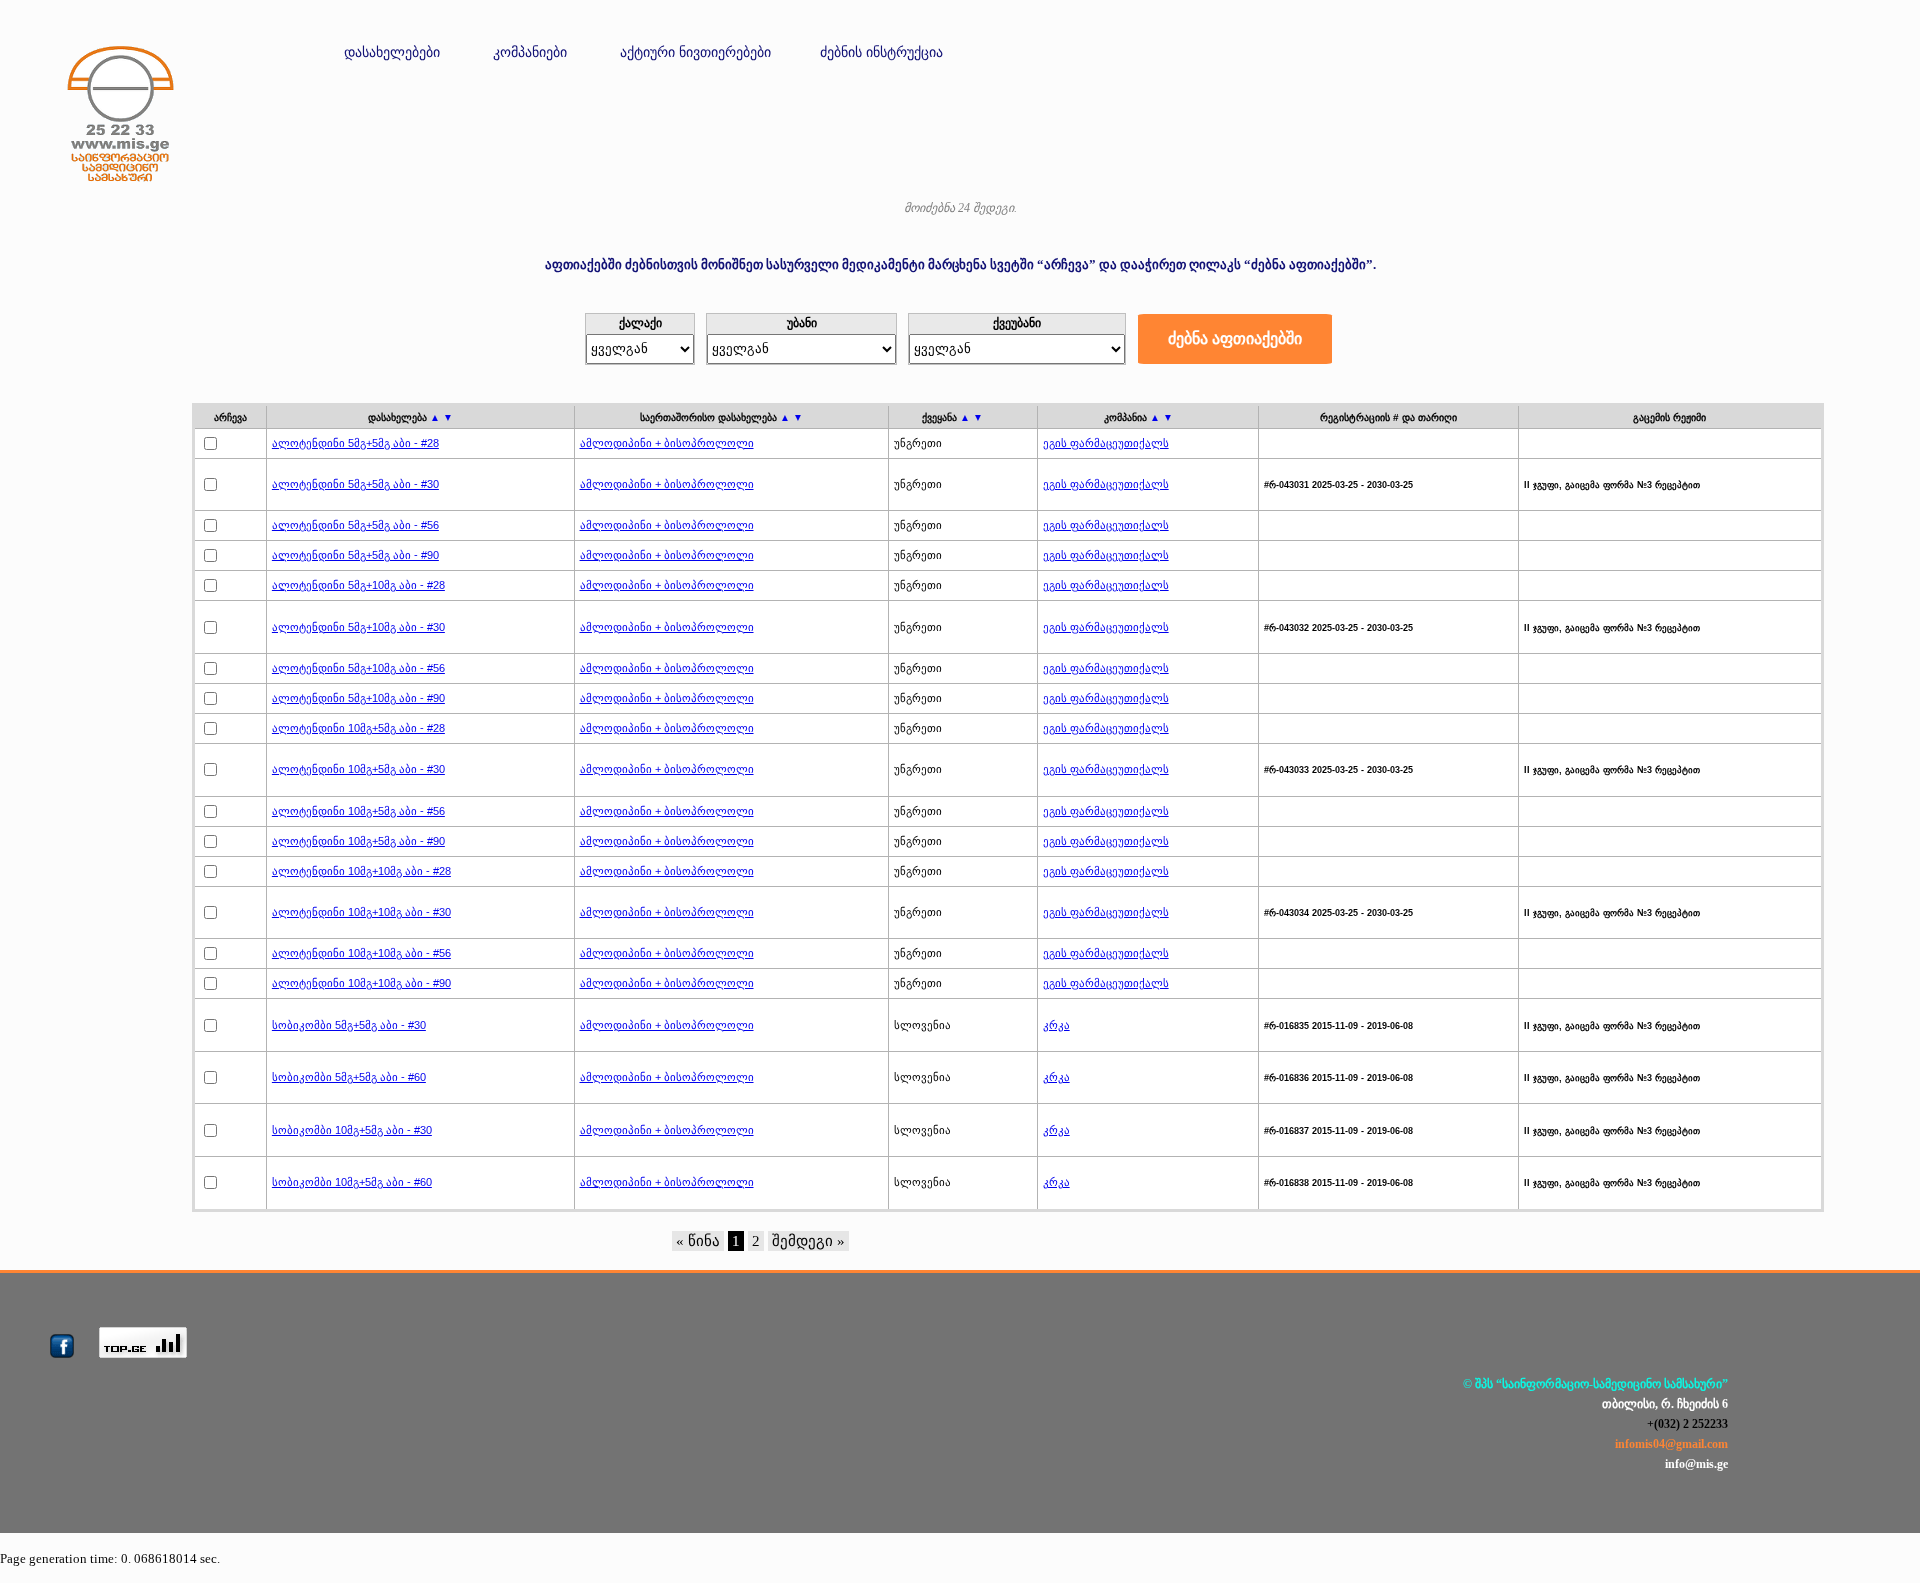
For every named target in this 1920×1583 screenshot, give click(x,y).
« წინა (698, 1241)
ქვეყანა (952, 417)
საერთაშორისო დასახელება (721, 417)
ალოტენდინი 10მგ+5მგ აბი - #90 (358, 841)
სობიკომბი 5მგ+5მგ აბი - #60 (349, 1077)
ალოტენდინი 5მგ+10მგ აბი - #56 (358, 668)
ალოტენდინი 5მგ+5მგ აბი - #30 (355, 484)
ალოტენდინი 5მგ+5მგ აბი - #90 (355, 555)
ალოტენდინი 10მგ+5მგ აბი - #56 (358, 811)
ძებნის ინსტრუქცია (881, 52)
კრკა (1056, 1025)
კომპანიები (530, 52)
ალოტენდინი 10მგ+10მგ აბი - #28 (361, 871)
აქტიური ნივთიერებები (695, 52)
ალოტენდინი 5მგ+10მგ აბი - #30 (358, 627)
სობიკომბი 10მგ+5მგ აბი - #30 (352, 1130)
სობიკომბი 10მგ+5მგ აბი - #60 (352, 1182)
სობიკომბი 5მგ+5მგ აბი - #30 (349, 1025)
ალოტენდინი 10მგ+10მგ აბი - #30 (361, 912)
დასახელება (410, 417)
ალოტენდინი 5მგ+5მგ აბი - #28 (355, 443)
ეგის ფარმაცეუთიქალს (1106, 443)
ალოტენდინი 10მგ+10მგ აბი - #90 (361, 983)
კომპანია (1138, 417)
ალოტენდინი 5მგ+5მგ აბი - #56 (355, 525)
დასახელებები (392, 52)
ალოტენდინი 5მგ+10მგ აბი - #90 (358, 698)
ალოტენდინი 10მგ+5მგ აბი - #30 (358, 769)
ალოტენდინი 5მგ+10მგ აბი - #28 (358, 585)
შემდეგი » (808, 1241)
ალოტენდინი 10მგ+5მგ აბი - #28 (358, 728)
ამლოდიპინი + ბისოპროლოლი (667, 443)
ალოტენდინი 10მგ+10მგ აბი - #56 (361, 953)
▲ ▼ (441, 417)
